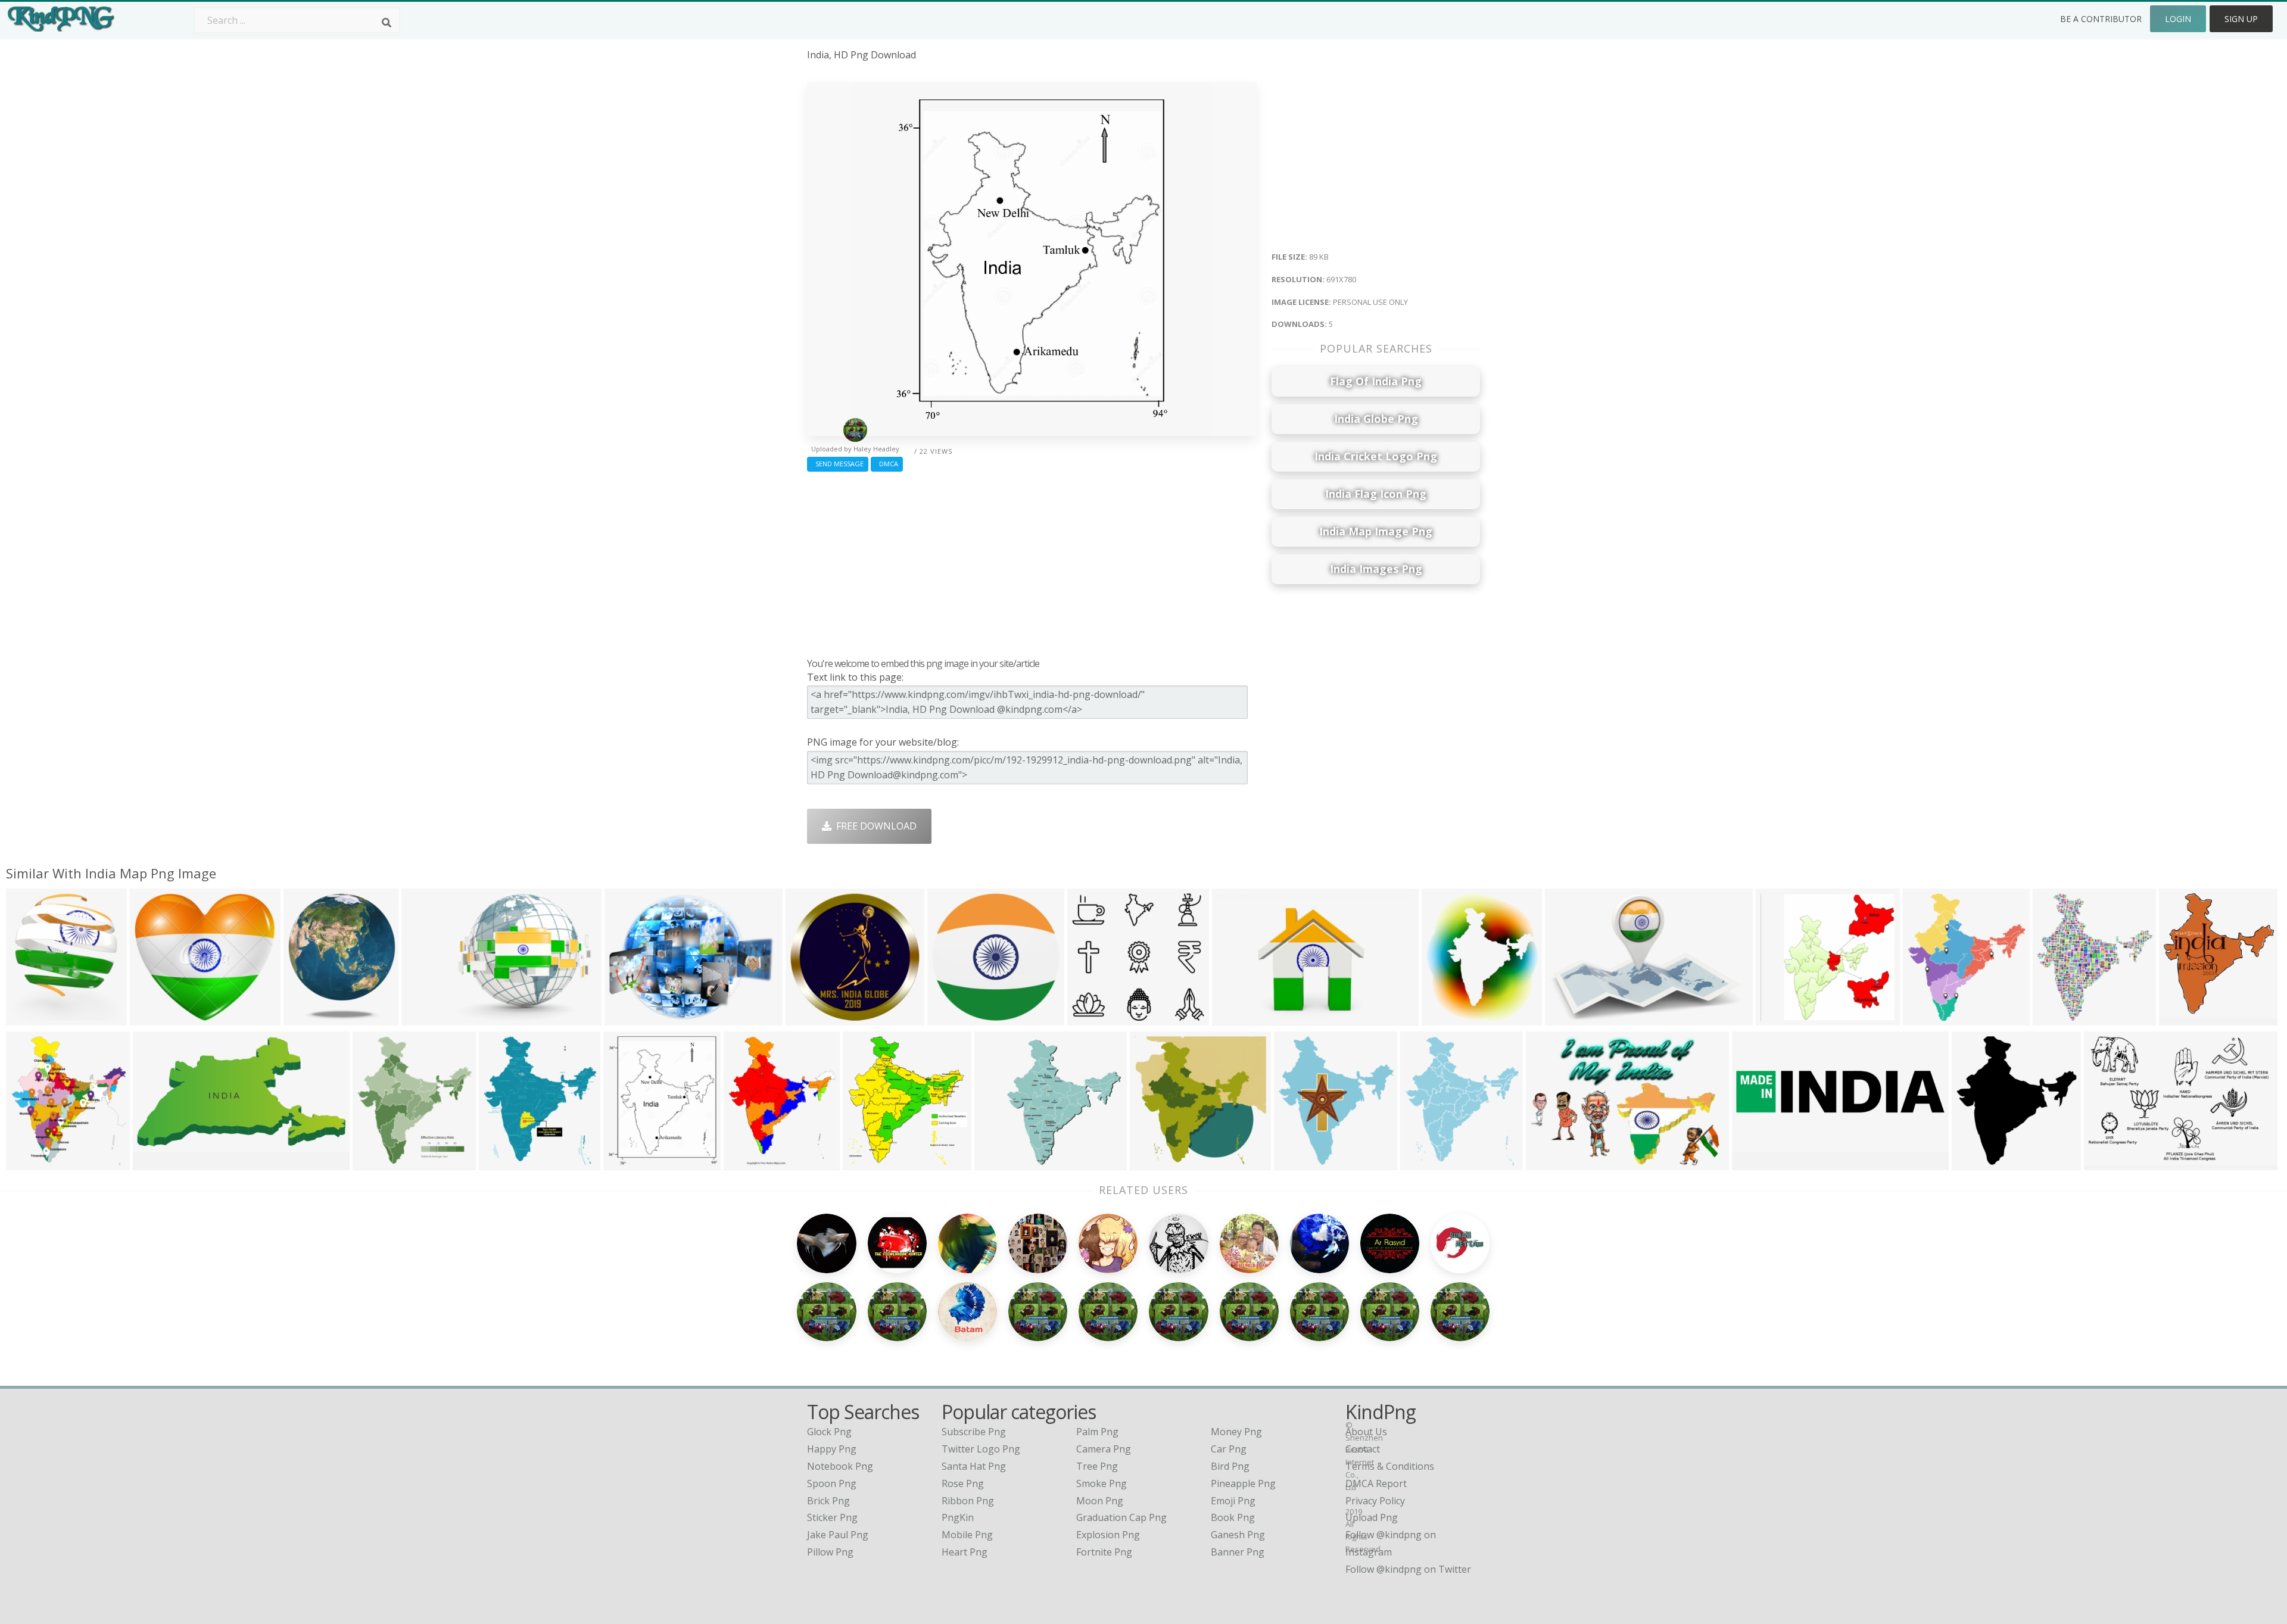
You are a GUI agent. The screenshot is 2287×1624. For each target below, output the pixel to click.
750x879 (1423, 1162)
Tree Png (1097, 1466)
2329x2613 (1301, 1162)
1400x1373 (1157, 1162)
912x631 (2106, 1162)
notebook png (840, 1466)
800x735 (997, 1162)
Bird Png (1230, 1466)
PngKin (958, 1517)
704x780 (2055, 1017)
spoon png (832, 1483)
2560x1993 (1930, 1017)
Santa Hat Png (974, 1466)
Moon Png (1100, 1501)
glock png (829, 1432)
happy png (832, 1449)
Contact (1363, 1449)
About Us (1366, 1432)
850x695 (1778, 1017)
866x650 (950, 1017)
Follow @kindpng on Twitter (1408, 1569)
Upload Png (1372, 1517)
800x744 (152, 1017)
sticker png (832, 1517)
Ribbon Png (968, 1501)
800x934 (501, 1162)
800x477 (746, 1162)
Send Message (838, 464)
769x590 (627, 1017)
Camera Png (1104, 1449)
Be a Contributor (2101, 19)
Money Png (1236, 1432)
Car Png (1229, 1449)
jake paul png (838, 1535)
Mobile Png (967, 1535)
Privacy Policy (1375, 1501)
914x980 (1974, 1162)
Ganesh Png (1238, 1535)
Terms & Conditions (1390, 1466)
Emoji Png (1233, 1501)
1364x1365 (813, 1017)
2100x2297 (2186, 1017)
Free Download (874, 826)
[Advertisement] (1032, 562)
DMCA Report (1376, 1483)
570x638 (375, 1162)
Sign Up (2241, 19)
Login (2178, 19)
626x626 (1444, 1017)
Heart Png (965, 1552)
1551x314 (1757, 1162)
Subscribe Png (974, 1432)
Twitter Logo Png (981, 1449)
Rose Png (963, 1483)
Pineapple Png (1243, 1483)
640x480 (28, 1017)
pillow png (830, 1552)
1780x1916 (870, 1162)
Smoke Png (1102, 1483)
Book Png (1233, 1517)
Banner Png (1238, 1552)
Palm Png (1097, 1432)
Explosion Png (1108, 1535)
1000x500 (308, 1017)
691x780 (626, 1162)
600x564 (1090, 1017)
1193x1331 (33, 1162)
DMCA (887, 464)
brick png (828, 1501)
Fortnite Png (1104, 1552)
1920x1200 (1553, 1162)
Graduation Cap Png (1121, 1517)
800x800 (155, 1162)
